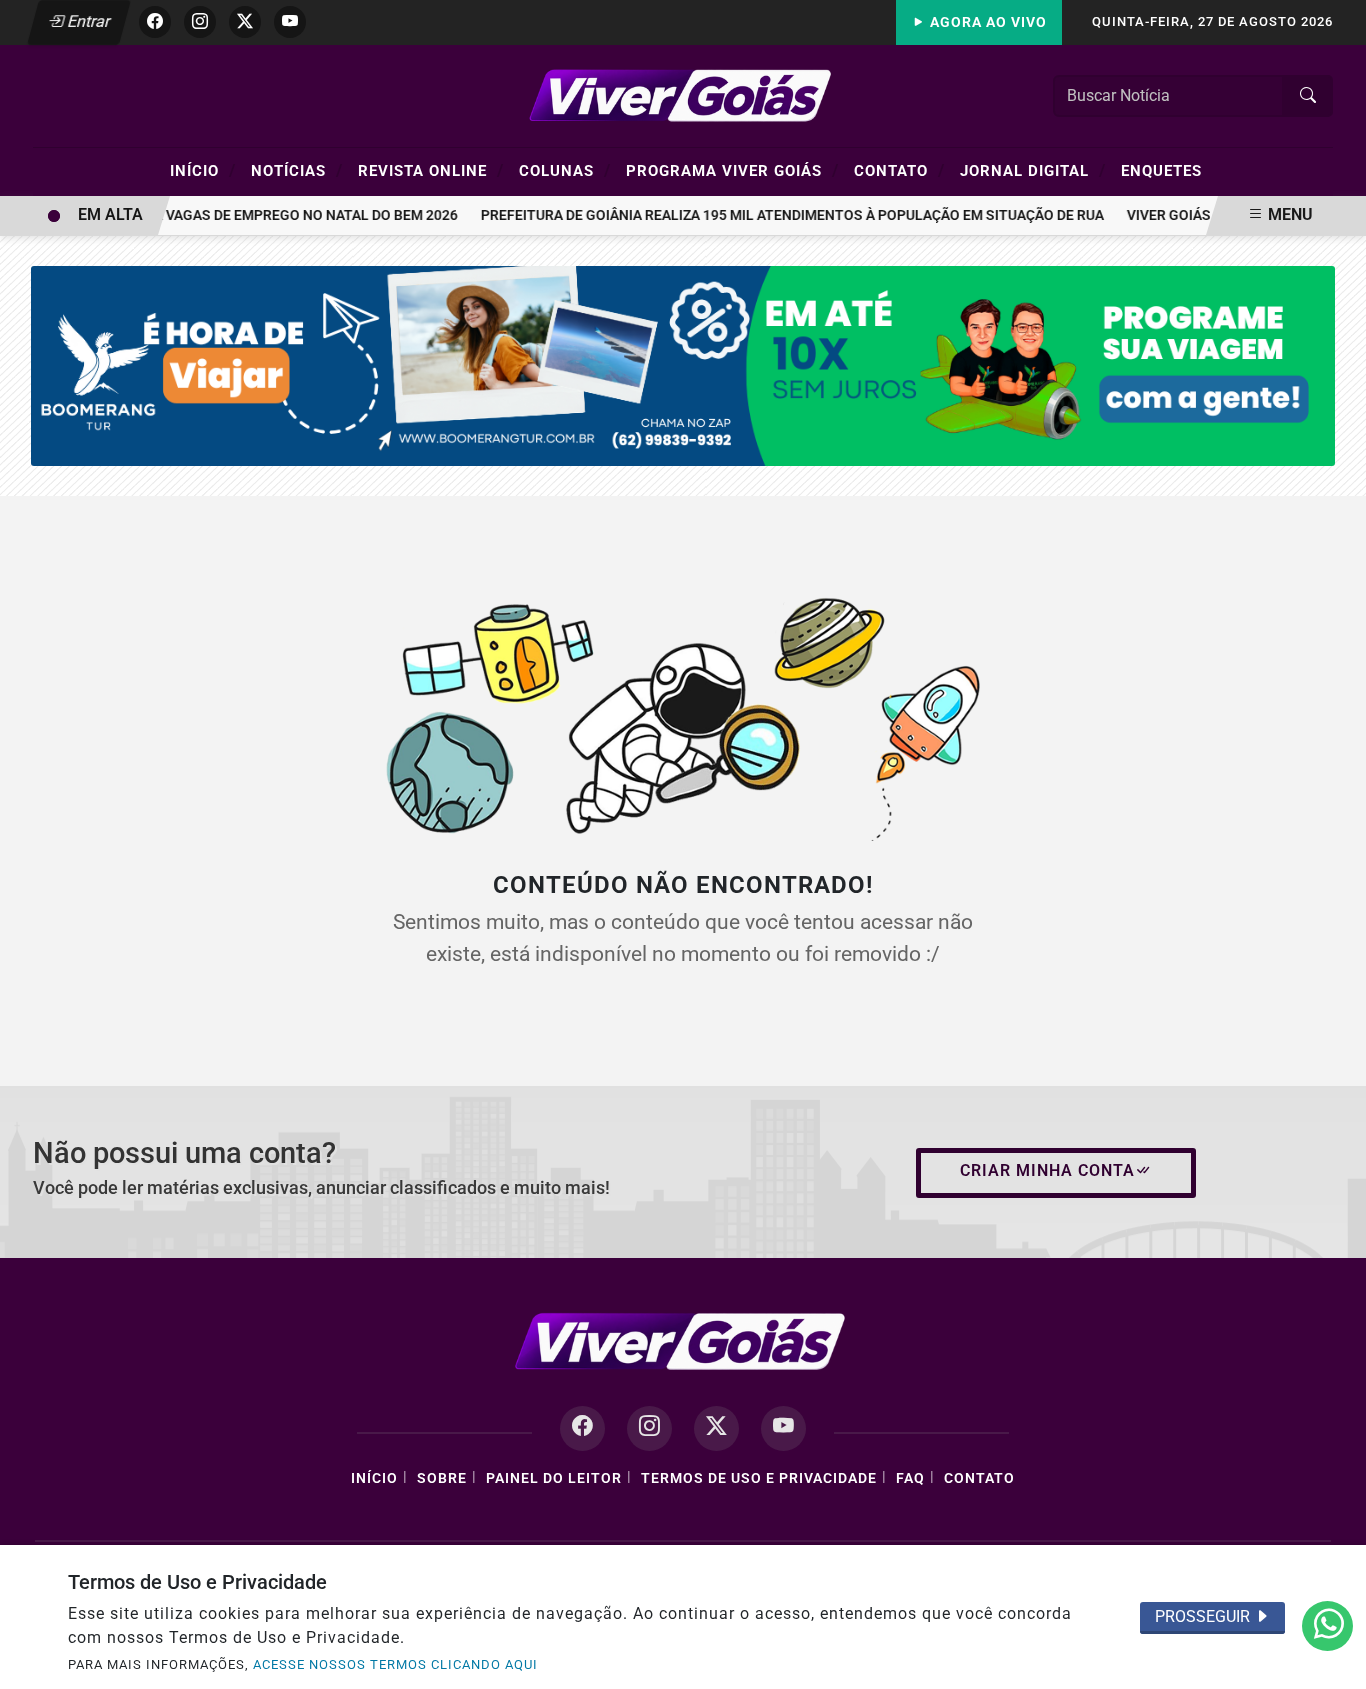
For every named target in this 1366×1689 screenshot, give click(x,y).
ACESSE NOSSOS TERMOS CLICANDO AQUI (395, 1664)
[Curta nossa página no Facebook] (582, 1428)
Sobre (442, 1478)
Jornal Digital (1033, 170)
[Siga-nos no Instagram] (649, 1428)
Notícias (297, 170)
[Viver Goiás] (683, 94)
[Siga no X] (245, 22)
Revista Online (431, 170)
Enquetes (1161, 171)
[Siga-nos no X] (716, 1428)
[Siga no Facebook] (155, 22)
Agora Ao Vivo (986, 22)
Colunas (565, 170)
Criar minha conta (1047, 1170)
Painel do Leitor (554, 1478)
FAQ (910, 1478)
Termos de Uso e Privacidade (759, 1478)
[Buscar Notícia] (1308, 96)
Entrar (87, 21)
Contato (899, 170)
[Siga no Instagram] (200, 22)
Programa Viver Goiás (732, 170)
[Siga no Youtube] (290, 22)
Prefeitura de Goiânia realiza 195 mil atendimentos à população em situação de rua (780, 215)
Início (203, 170)
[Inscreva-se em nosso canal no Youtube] (783, 1428)
